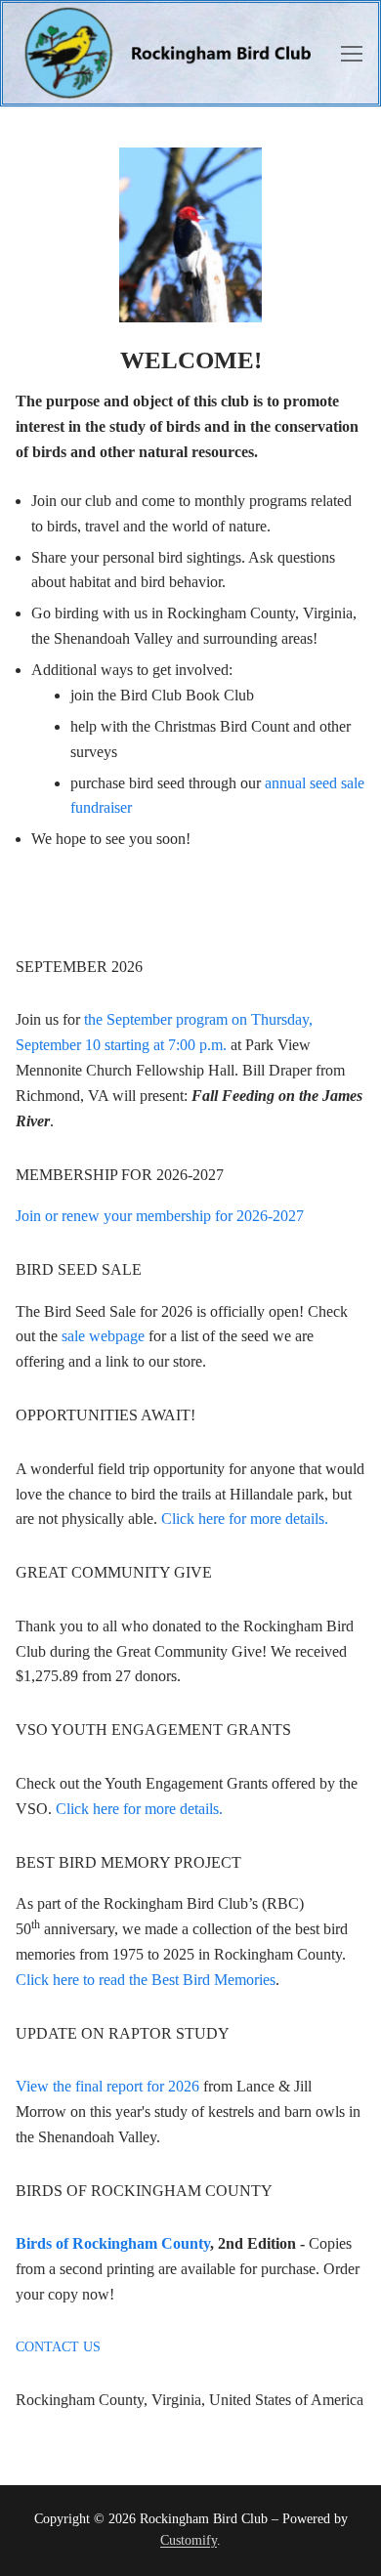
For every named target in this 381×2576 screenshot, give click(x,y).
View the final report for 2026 (107, 2086)
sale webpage (103, 1336)
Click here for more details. (245, 1519)
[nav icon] (352, 54)
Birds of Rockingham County (113, 2243)
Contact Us (58, 2347)
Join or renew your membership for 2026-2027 (160, 1216)
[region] (190, 235)
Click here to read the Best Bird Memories (146, 1980)
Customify (189, 2540)
